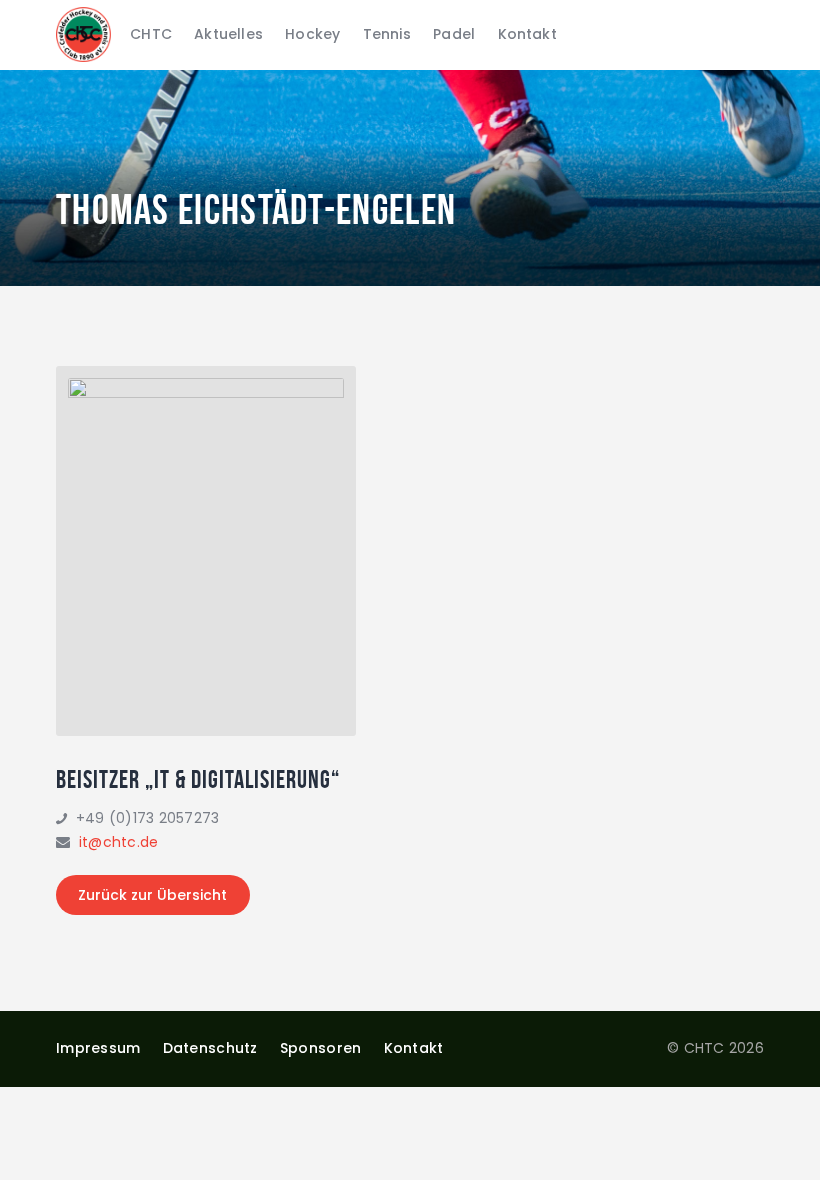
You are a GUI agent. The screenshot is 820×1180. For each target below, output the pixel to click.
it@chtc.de (119, 842)
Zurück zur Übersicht (152, 895)
